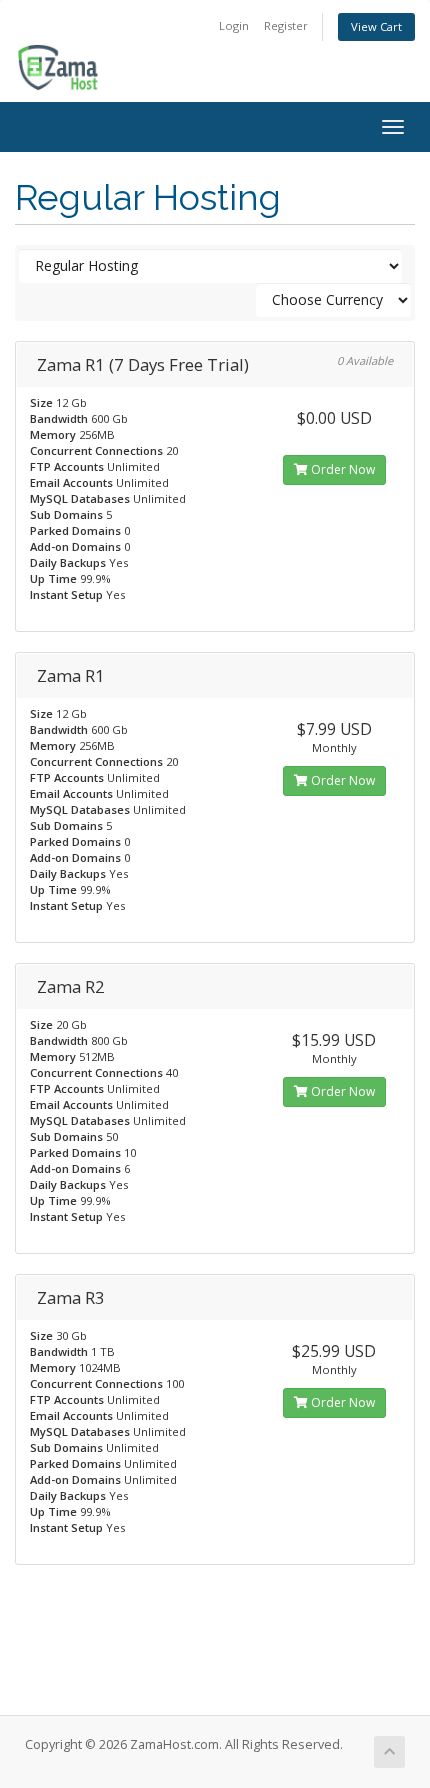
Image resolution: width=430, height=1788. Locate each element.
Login (234, 25)
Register (286, 25)
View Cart (376, 26)
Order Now (341, 469)
